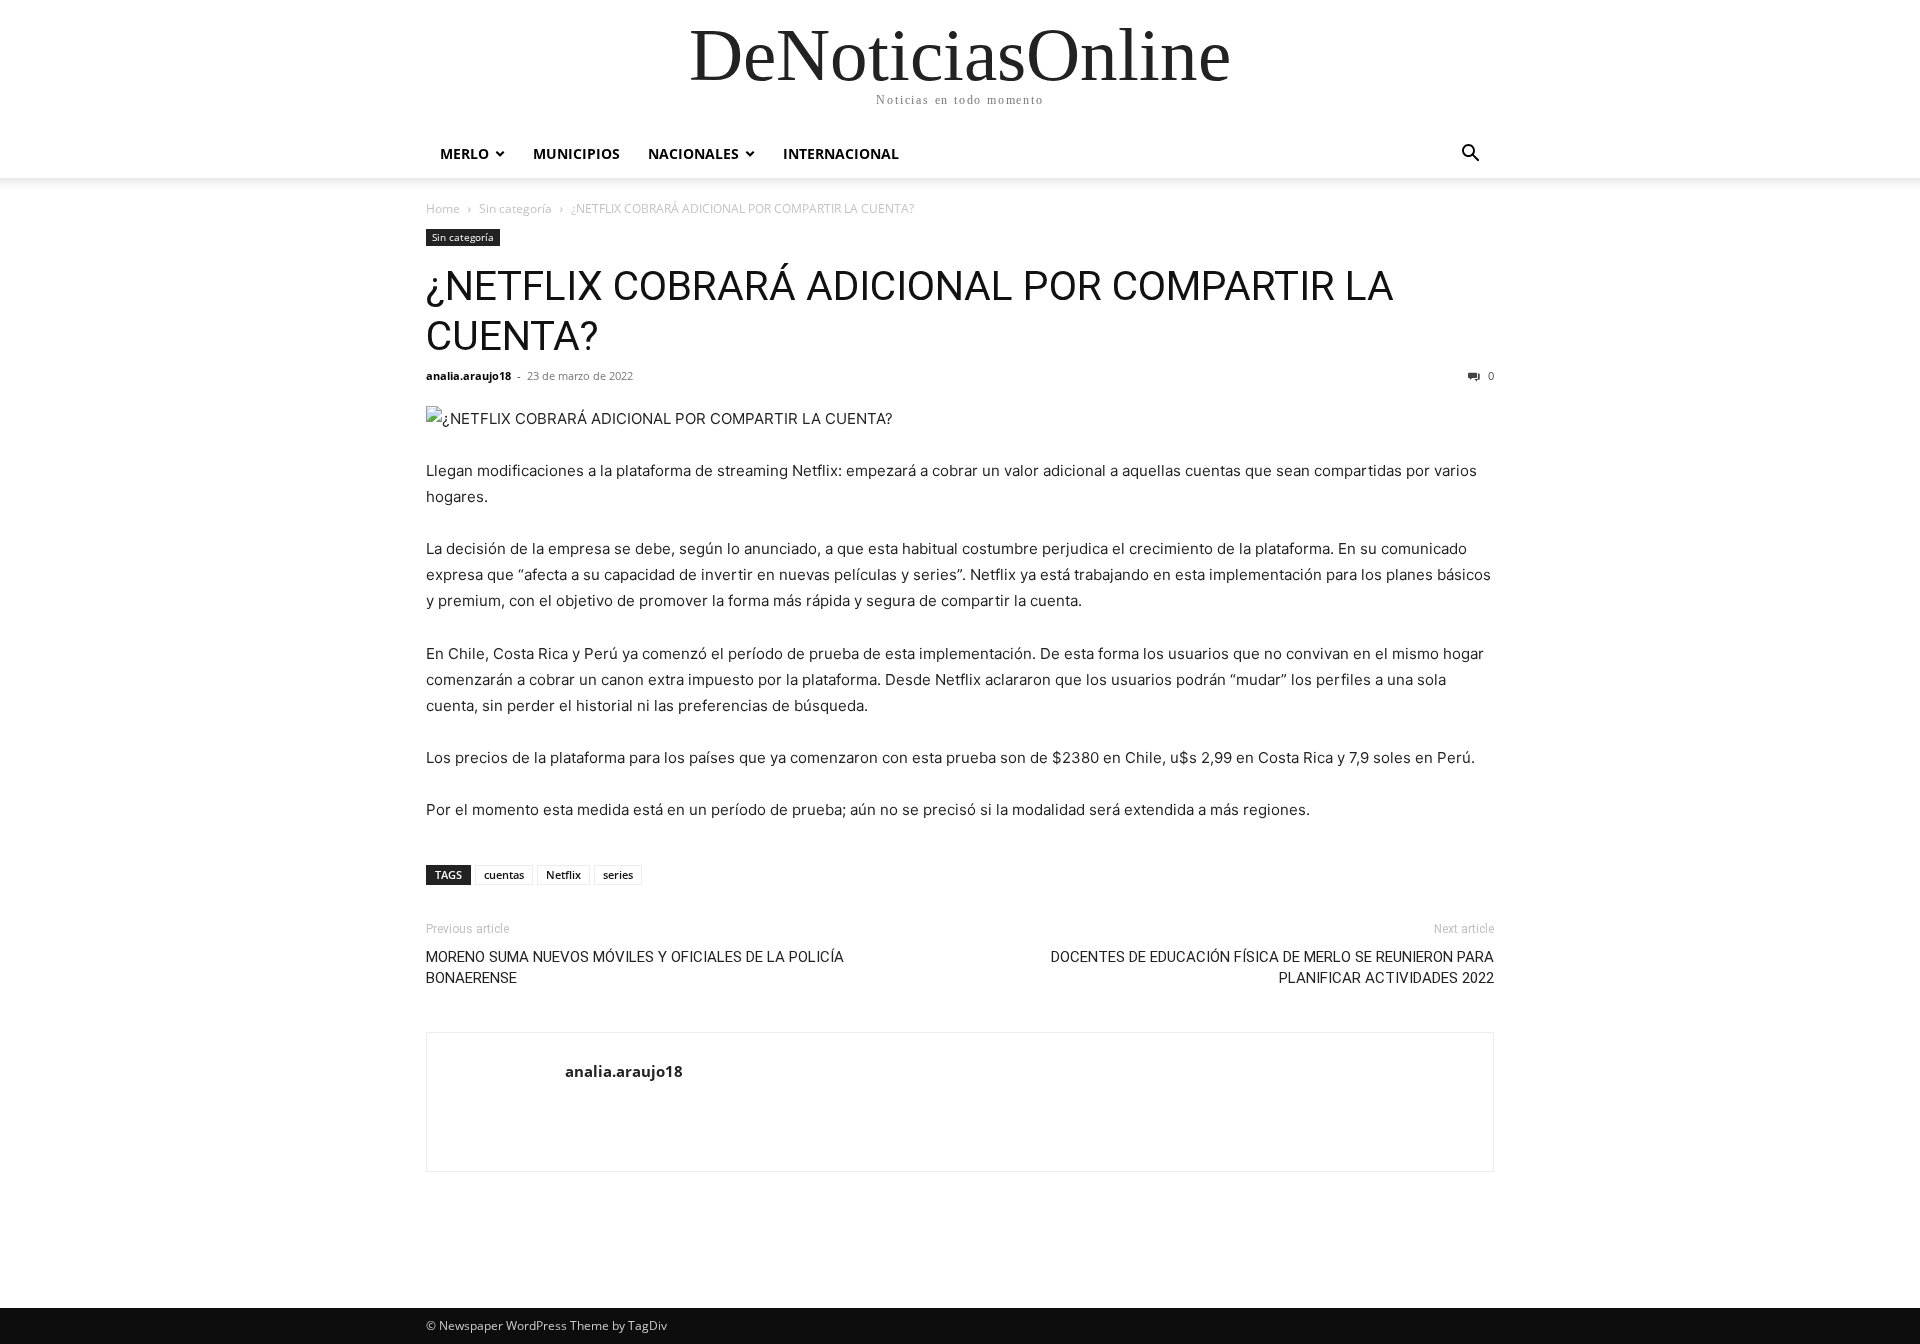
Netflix (563, 874)
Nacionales (693, 153)
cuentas (504, 874)
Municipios (576, 153)
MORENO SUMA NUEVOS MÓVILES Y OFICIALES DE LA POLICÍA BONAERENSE (635, 967)
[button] (1470, 155)
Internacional (841, 153)
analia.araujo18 (468, 375)
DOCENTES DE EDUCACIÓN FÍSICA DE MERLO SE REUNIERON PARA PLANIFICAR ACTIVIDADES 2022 (1272, 967)
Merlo (464, 153)
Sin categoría (515, 208)
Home (443, 208)
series (618, 874)
